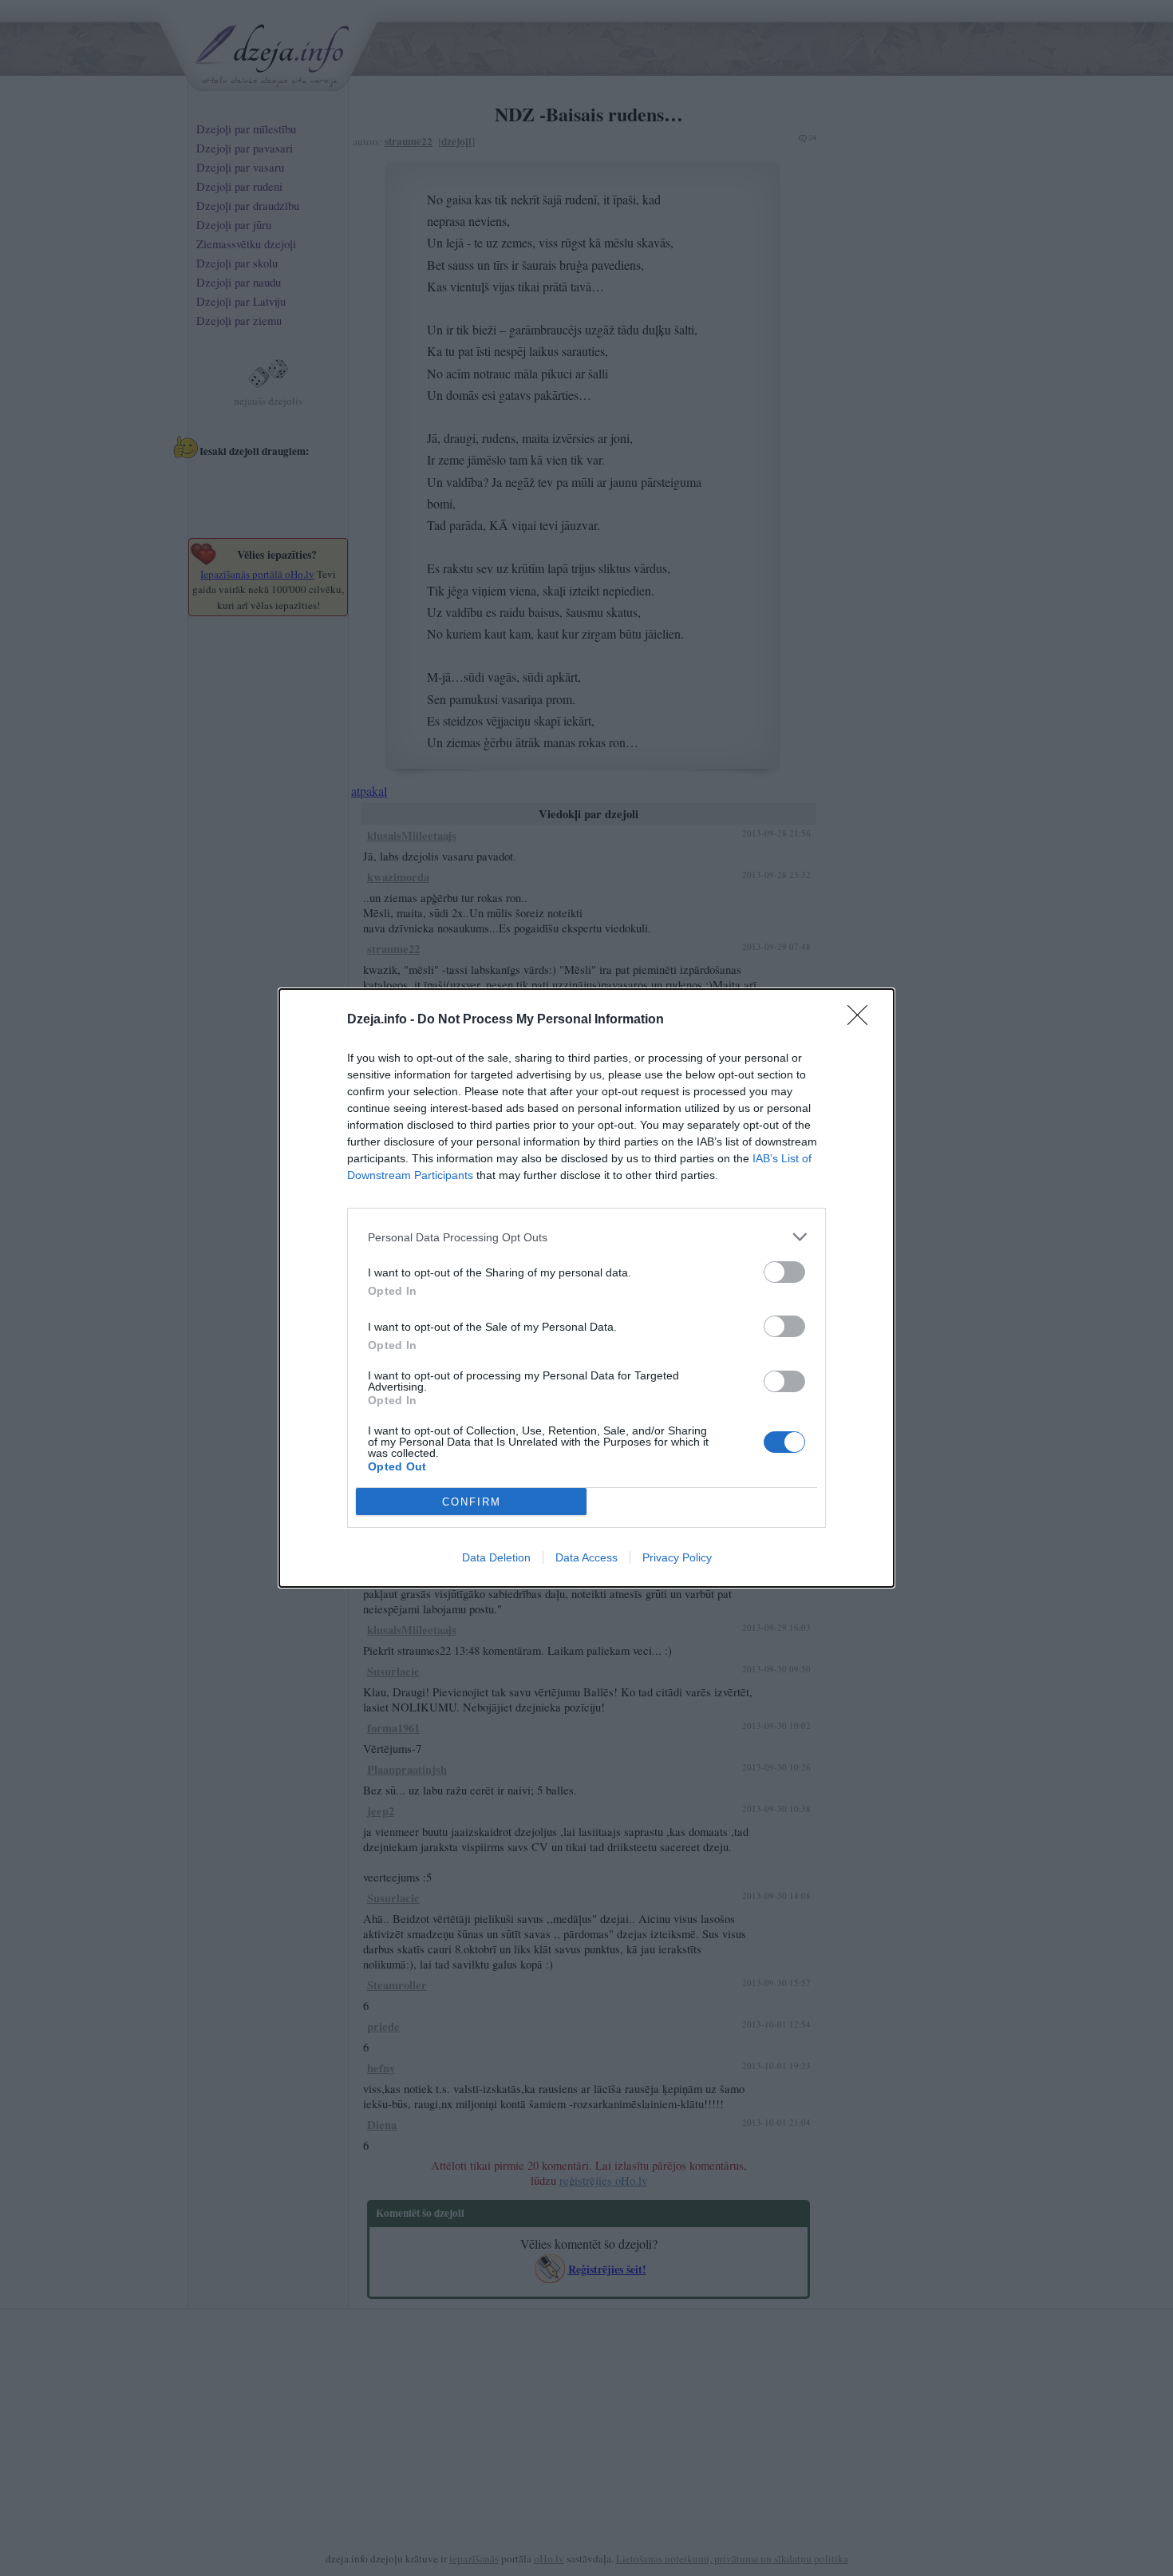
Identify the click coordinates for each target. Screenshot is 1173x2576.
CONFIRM (472, 1502)
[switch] (784, 1272)
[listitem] (586, 1237)
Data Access (586, 1557)
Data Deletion (496, 1557)
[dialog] (586, 1288)
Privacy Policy (677, 1557)
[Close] (863, 1020)
